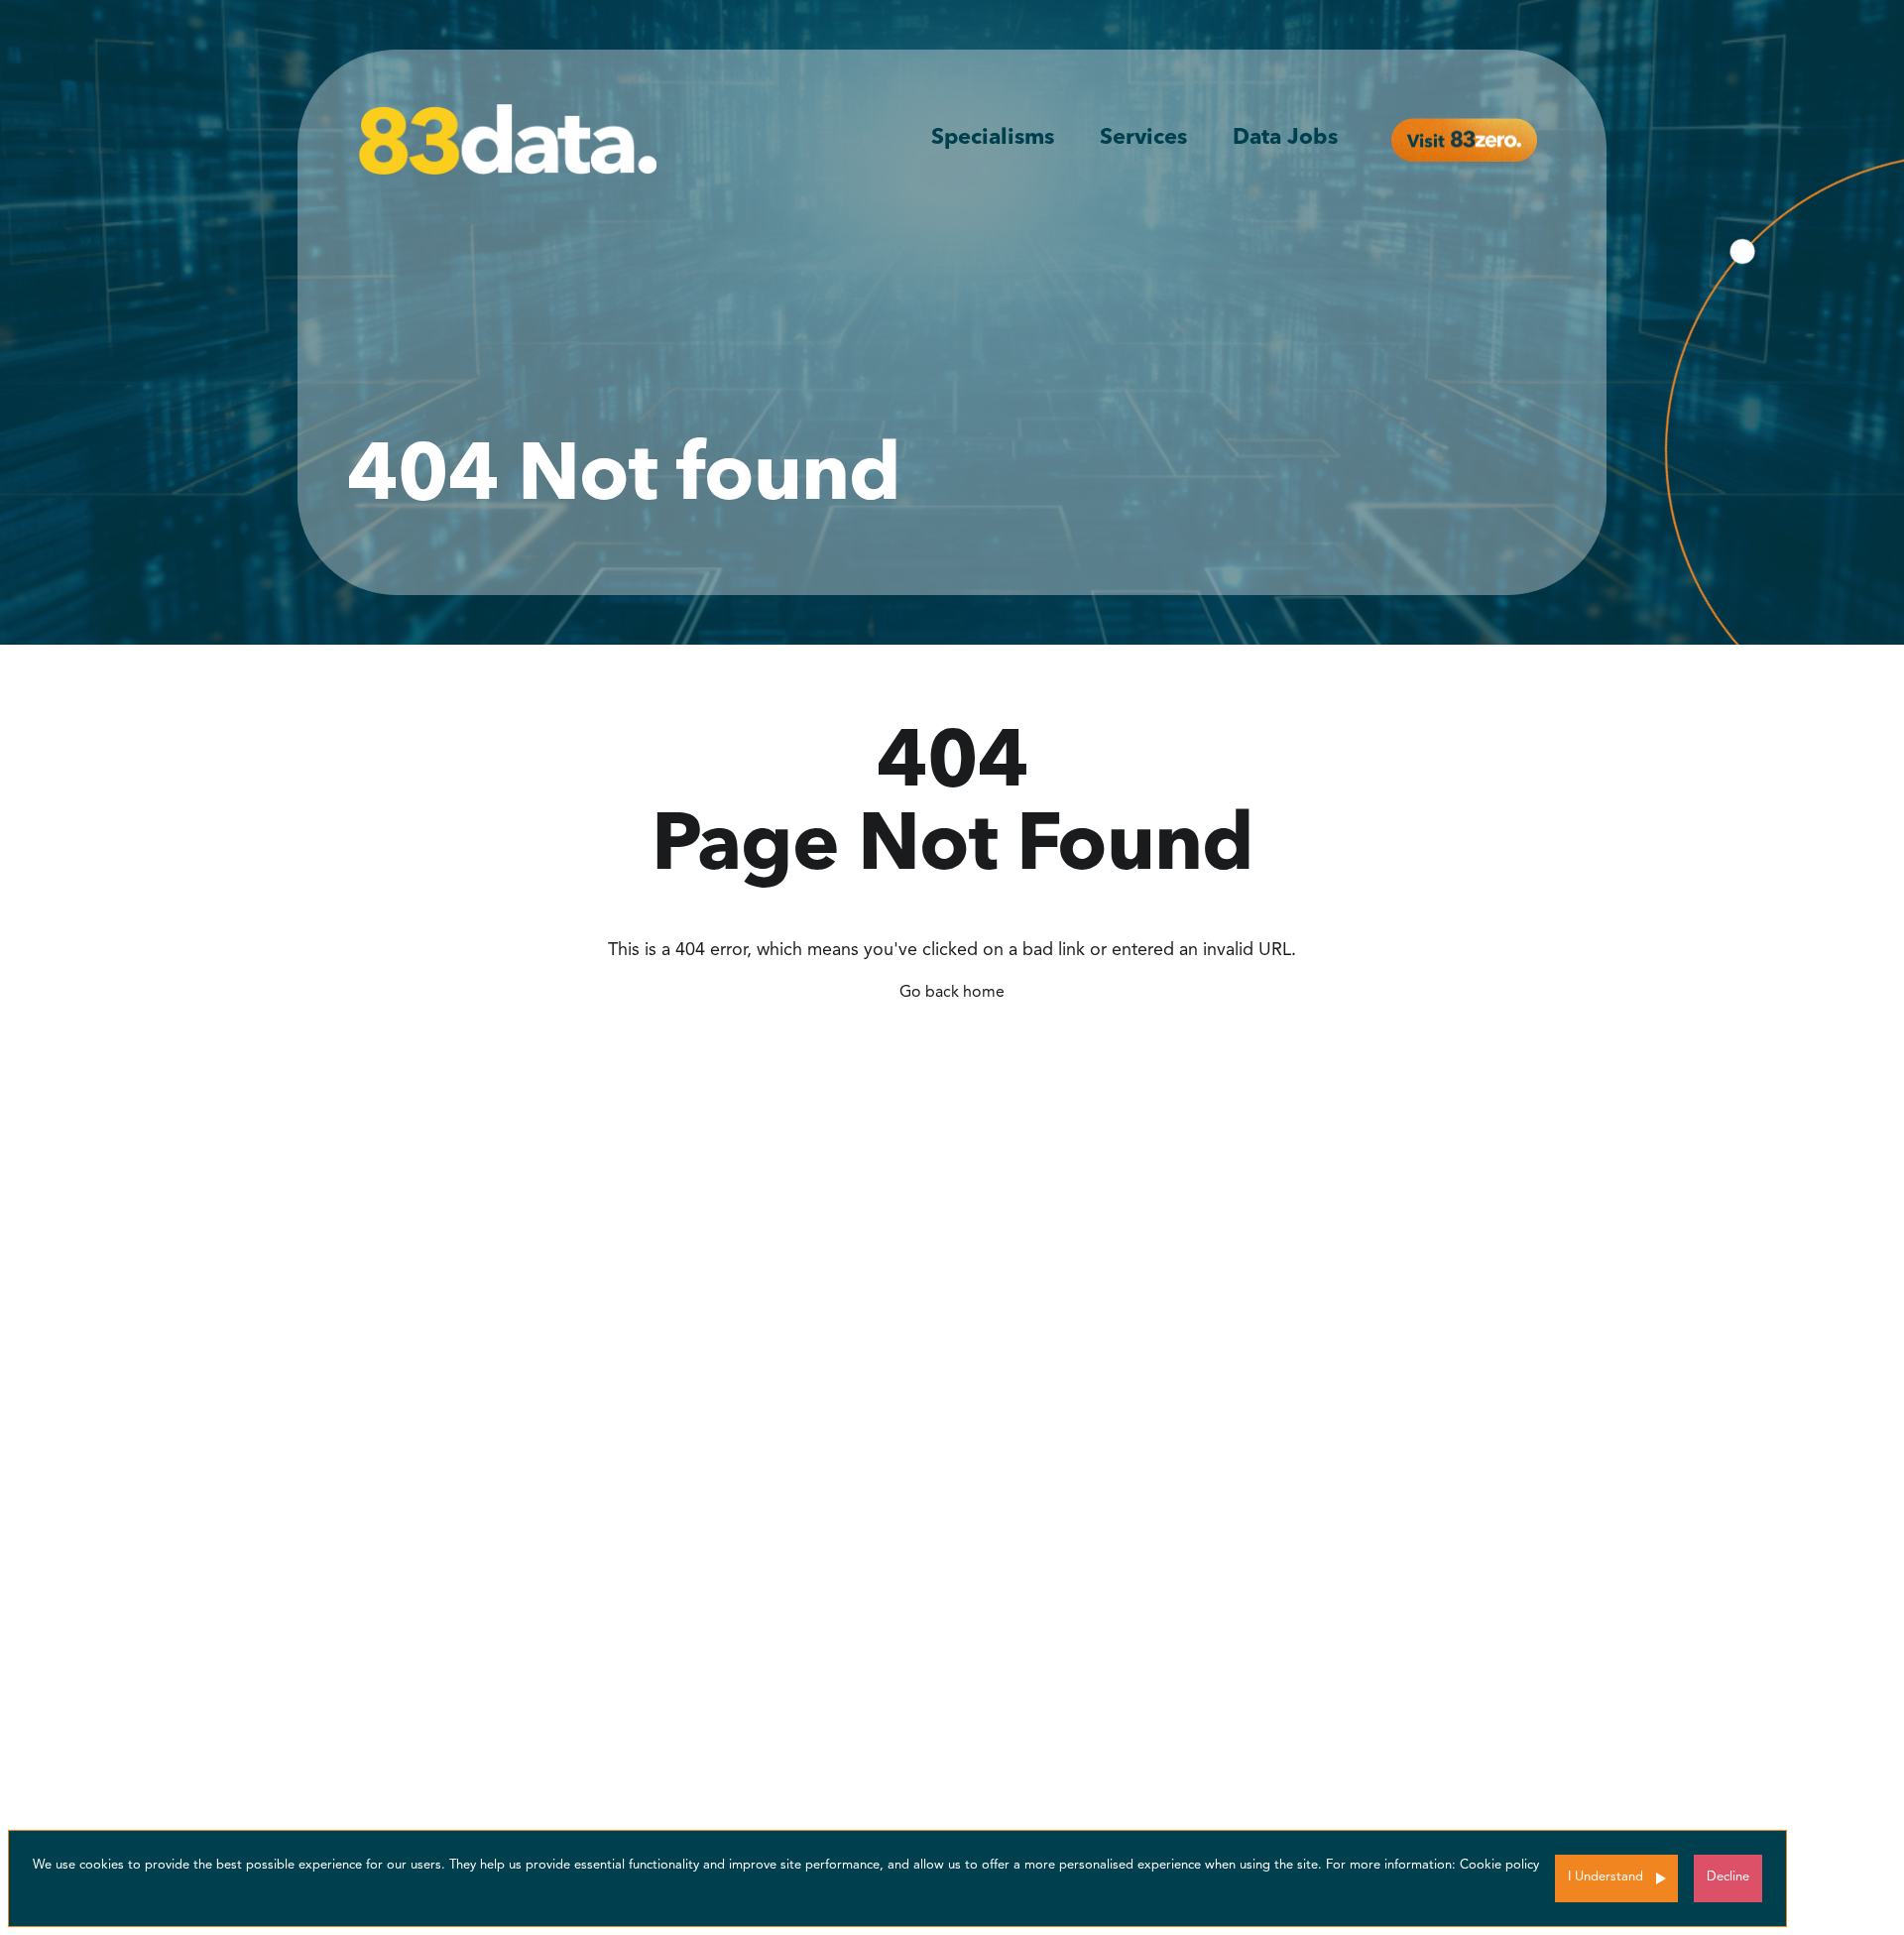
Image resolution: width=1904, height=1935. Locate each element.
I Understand (1606, 1877)
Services (1143, 138)
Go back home (952, 993)
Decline (1728, 1877)
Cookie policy (1499, 1865)
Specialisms (993, 138)
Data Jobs (1285, 138)
